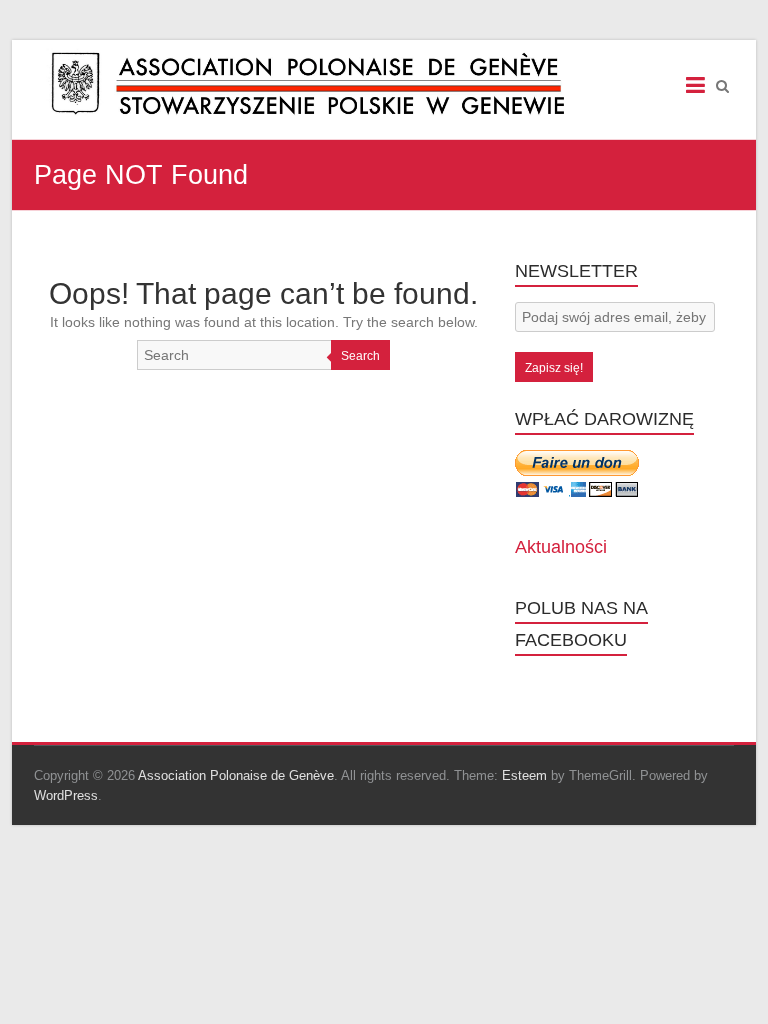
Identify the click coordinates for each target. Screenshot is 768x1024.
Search (360, 356)
